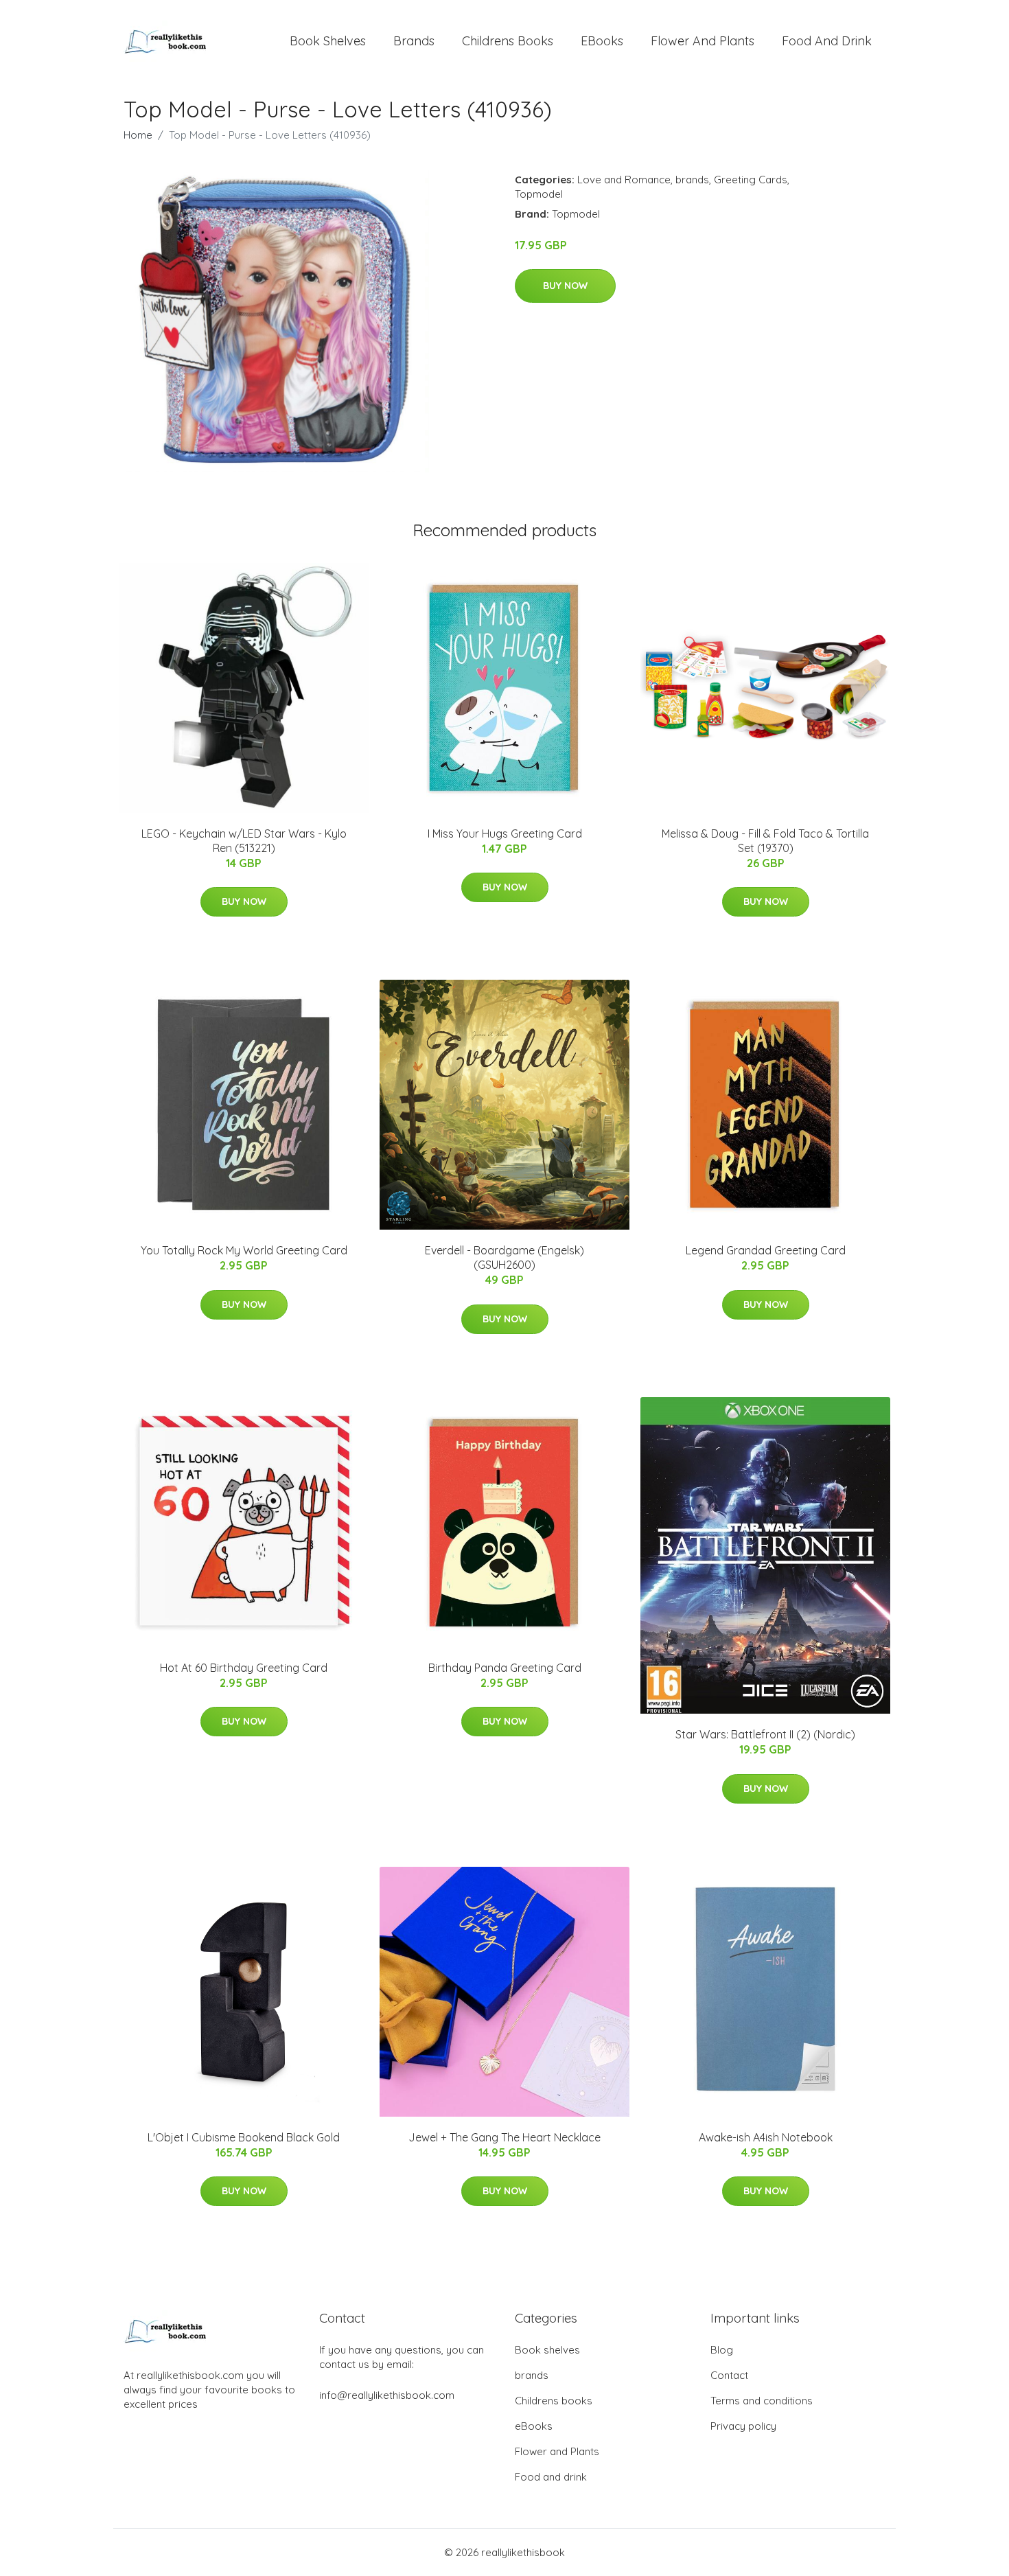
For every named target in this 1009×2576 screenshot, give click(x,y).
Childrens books (508, 41)
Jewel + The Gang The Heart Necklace (505, 2137)
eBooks (602, 41)
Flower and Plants (703, 41)
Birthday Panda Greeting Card (505, 1668)
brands (414, 41)
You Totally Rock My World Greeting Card (244, 1250)
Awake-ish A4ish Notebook (766, 2137)
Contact (729, 2375)
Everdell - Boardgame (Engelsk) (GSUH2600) (505, 1257)
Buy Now (565, 286)
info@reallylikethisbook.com (387, 2395)
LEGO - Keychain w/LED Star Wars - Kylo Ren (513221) (244, 841)
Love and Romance (624, 180)
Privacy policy (743, 2426)
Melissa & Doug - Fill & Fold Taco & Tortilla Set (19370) (765, 841)
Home (138, 135)
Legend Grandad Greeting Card (766, 1250)
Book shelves (328, 41)
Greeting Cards (751, 180)
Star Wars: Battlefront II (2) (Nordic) (765, 1734)
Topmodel (539, 194)
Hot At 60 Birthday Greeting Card (244, 1668)
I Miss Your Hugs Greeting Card (505, 833)
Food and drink (827, 41)
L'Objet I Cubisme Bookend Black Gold (244, 2137)
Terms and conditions (762, 2401)
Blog (722, 2350)
